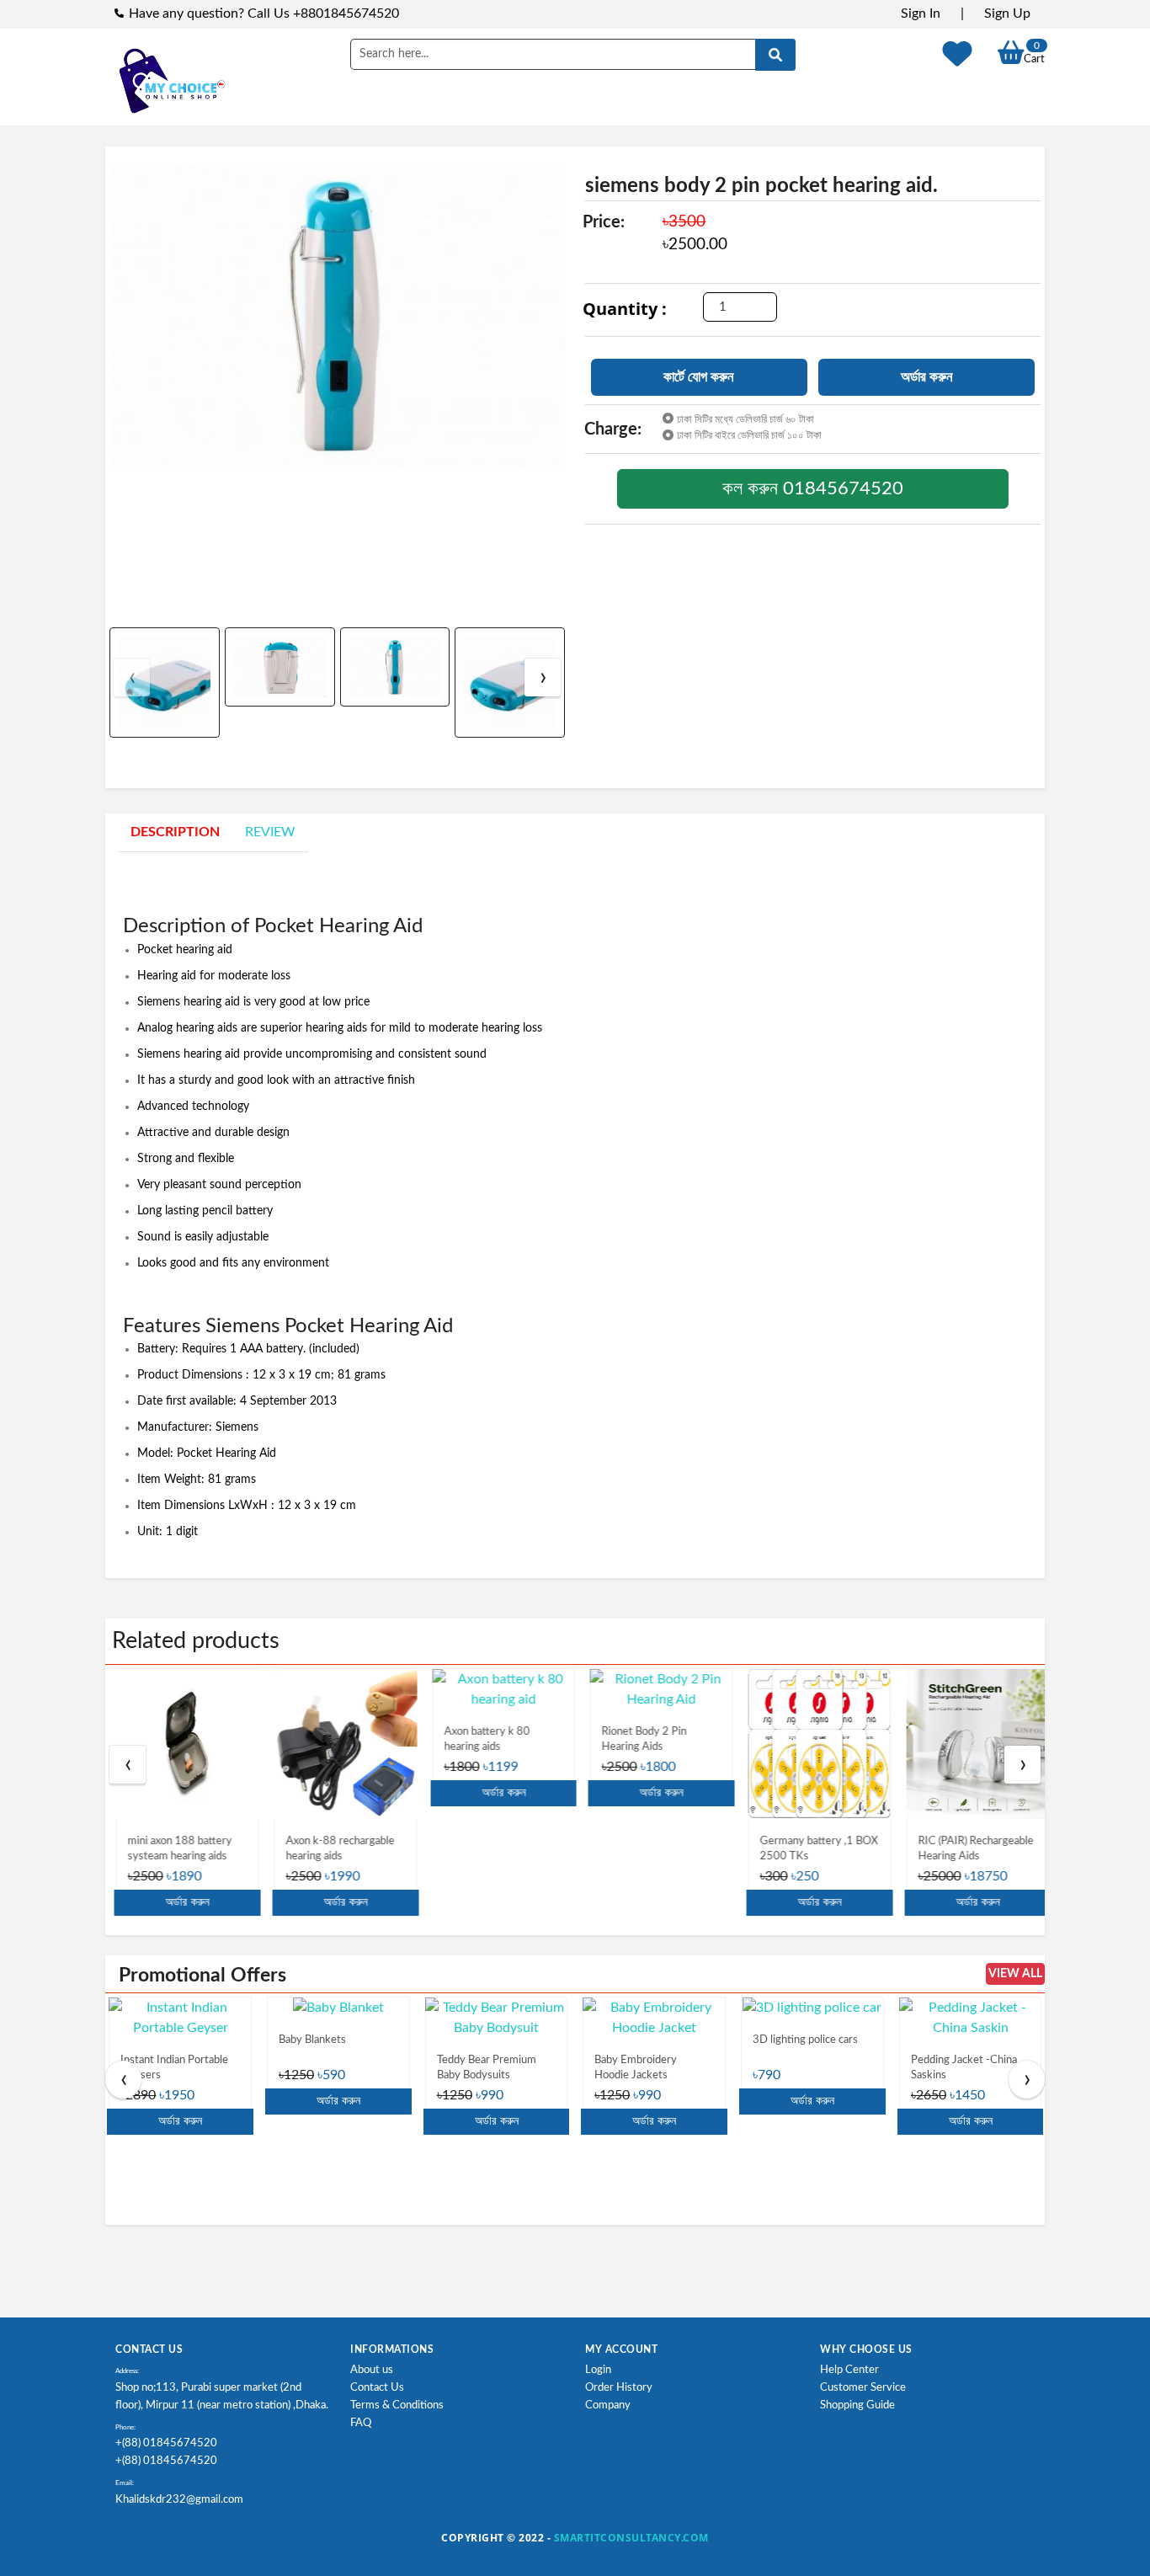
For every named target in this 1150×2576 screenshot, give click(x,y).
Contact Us (377, 2388)
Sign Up (1007, 13)
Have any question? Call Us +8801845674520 (264, 13)
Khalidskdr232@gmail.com (179, 2500)
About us (372, 2370)
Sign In (921, 13)
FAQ (361, 2423)
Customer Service (863, 2388)
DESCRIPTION (175, 832)
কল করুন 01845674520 (813, 488)
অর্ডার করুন (927, 377)
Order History (619, 2388)
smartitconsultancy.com (631, 2538)
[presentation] (132, 677)
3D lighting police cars (805, 2040)
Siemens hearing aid (189, 1002)
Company (608, 2405)
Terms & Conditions (397, 2405)
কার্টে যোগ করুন (699, 377)
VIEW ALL (1015, 1974)
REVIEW (270, 832)
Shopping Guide (857, 2405)
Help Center (849, 2370)
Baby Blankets (312, 2040)
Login (598, 2370)
